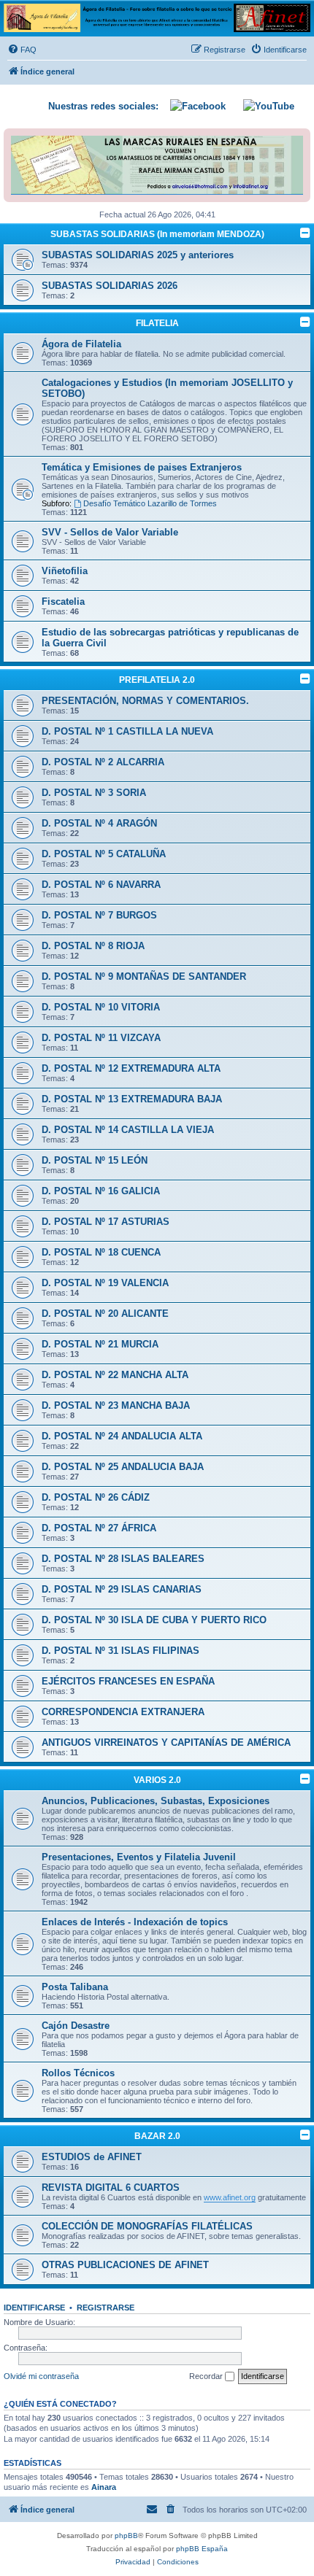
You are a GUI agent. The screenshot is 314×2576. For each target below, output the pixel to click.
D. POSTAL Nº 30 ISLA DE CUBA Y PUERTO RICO (154, 1620)
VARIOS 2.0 (157, 1780)
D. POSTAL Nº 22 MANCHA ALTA (115, 1375)
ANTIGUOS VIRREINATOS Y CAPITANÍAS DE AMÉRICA (166, 1743)
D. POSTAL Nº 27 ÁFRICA (99, 1528)
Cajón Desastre (76, 2026)
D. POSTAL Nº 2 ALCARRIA (103, 762)
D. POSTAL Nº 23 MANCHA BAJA (116, 1405)
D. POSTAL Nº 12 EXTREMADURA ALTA (131, 1068)
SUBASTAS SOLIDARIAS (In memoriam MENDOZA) (157, 234)
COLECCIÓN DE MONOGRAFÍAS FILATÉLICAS (147, 2226)
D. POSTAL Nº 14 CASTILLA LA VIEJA (128, 1130)
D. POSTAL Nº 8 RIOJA (93, 946)
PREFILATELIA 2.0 (157, 680)
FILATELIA (157, 323)
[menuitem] (22, 50)
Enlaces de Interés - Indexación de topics (135, 1922)
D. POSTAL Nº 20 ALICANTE (105, 1314)
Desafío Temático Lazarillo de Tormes (150, 503)
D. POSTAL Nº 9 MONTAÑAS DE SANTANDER (144, 976)
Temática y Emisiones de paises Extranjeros (142, 467)
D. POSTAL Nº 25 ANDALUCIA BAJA (123, 1467)
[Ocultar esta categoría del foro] (305, 233)
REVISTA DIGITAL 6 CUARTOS (111, 2188)
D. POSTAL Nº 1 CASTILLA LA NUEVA (127, 731)
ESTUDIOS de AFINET (92, 2157)
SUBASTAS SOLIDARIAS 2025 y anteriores (138, 255)
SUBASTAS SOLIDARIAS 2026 (110, 286)
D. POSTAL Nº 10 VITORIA (101, 1007)
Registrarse (106, 2308)
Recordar (207, 2376)
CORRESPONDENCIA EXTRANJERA (123, 1712)
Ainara (104, 2487)
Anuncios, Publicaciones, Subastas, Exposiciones (156, 1801)
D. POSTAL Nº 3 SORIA (94, 793)
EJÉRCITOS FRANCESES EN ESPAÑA (128, 1681)
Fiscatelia (63, 602)
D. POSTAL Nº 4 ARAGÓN (99, 823)
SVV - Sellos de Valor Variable (110, 532)
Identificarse (34, 2308)
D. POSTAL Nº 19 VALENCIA (105, 1283)
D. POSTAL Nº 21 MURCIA (100, 1344)
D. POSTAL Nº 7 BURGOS (99, 915)
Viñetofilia (65, 571)
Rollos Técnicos (78, 2073)
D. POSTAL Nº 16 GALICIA (101, 1191)
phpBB (126, 2536)
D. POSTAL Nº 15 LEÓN (95, 1160)
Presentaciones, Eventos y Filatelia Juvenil (139, 1857)
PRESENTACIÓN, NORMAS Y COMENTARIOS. (145, 701)
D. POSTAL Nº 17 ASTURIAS (106, 1222)
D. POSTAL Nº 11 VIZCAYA (101, 1038)
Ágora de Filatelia (81, 344)
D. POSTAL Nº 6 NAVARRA (101, 885)
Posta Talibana (75, 1987)
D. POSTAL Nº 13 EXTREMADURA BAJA (132, 1099)
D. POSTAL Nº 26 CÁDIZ (96, 1497)
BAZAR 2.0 (157, 2136)
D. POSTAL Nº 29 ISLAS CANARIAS (122, 1589)
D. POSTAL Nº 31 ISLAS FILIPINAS (120, 1651)
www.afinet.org (230, 2197)
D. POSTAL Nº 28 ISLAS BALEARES (123, 1559)
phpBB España (202, 2549)
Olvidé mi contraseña (41, 2376)
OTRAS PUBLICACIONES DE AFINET (125, 2265)
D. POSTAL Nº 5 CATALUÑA (104, 854)
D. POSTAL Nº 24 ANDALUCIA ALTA (122, 1436)
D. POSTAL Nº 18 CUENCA (101, 1252)
